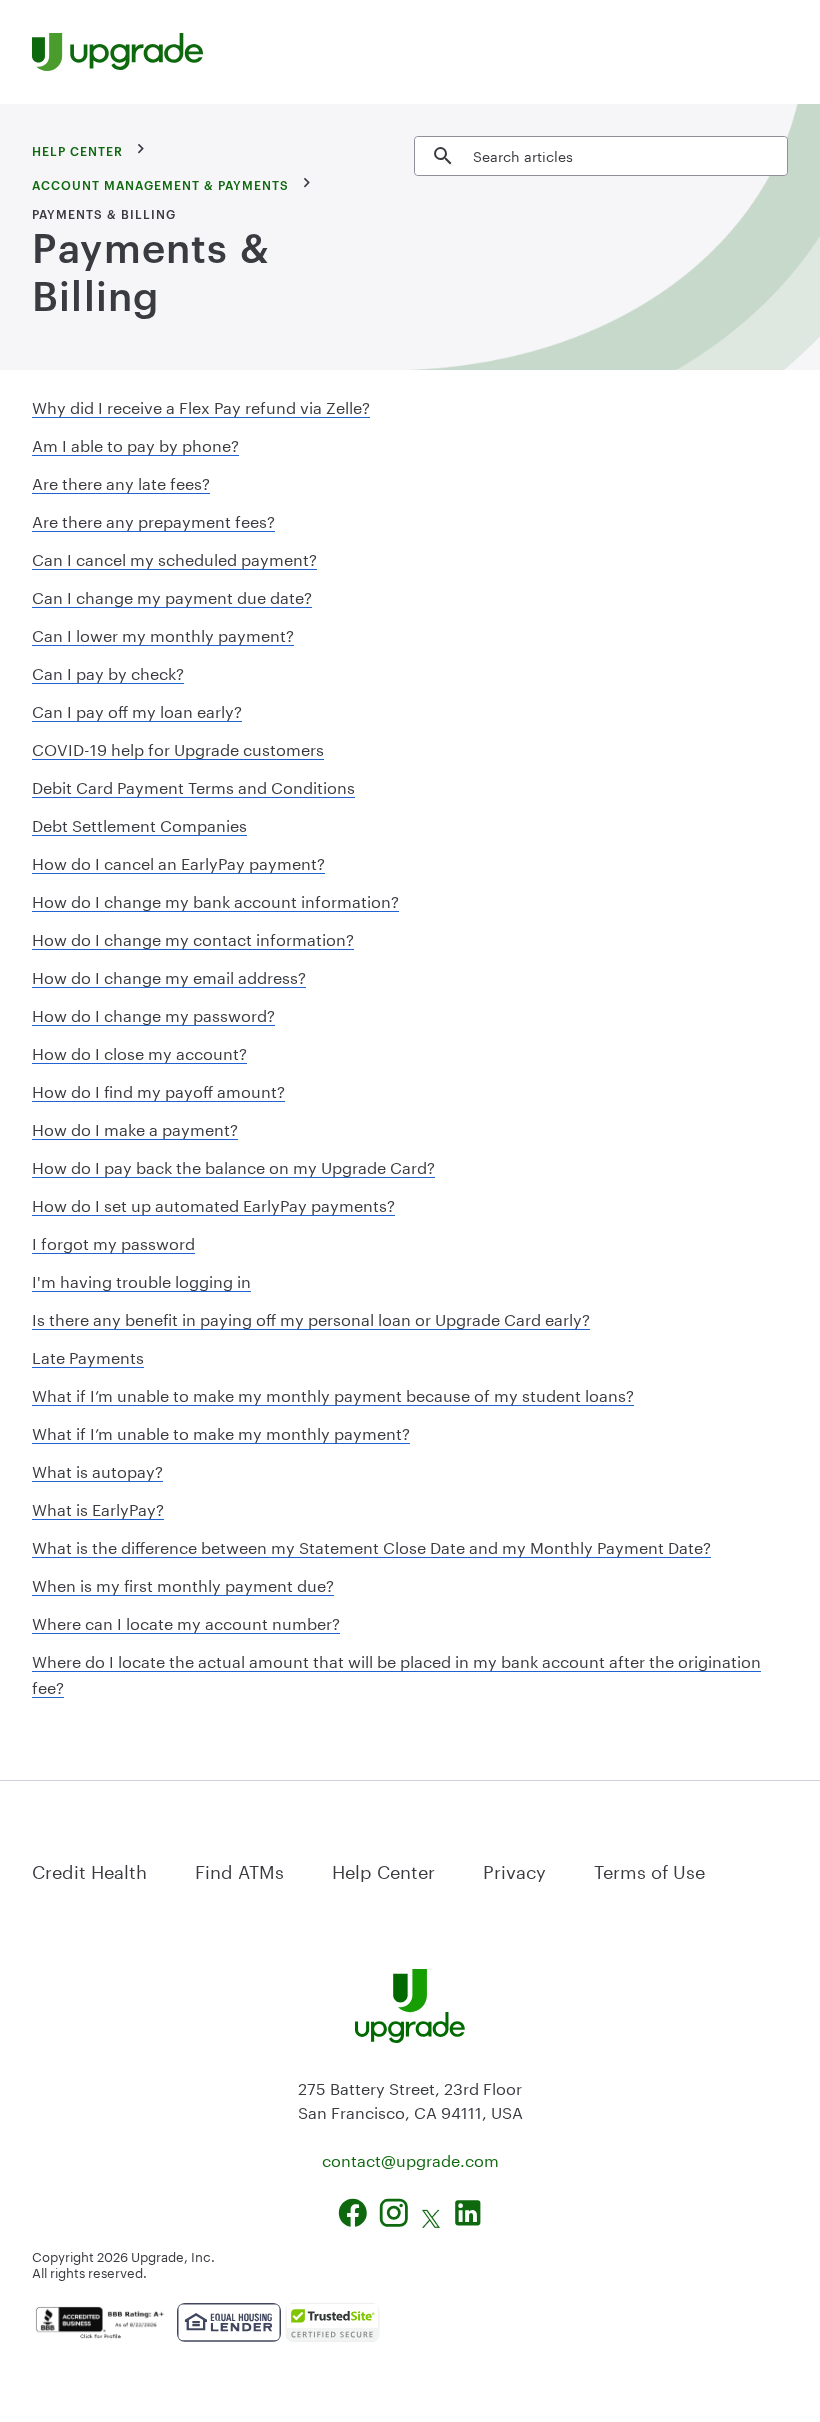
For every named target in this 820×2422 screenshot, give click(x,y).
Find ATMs (239, 1869)
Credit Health (89, 1869)
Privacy (514, 1869)
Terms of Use (649, 1869)
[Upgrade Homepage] (117, 52)
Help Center (383, 1869)
